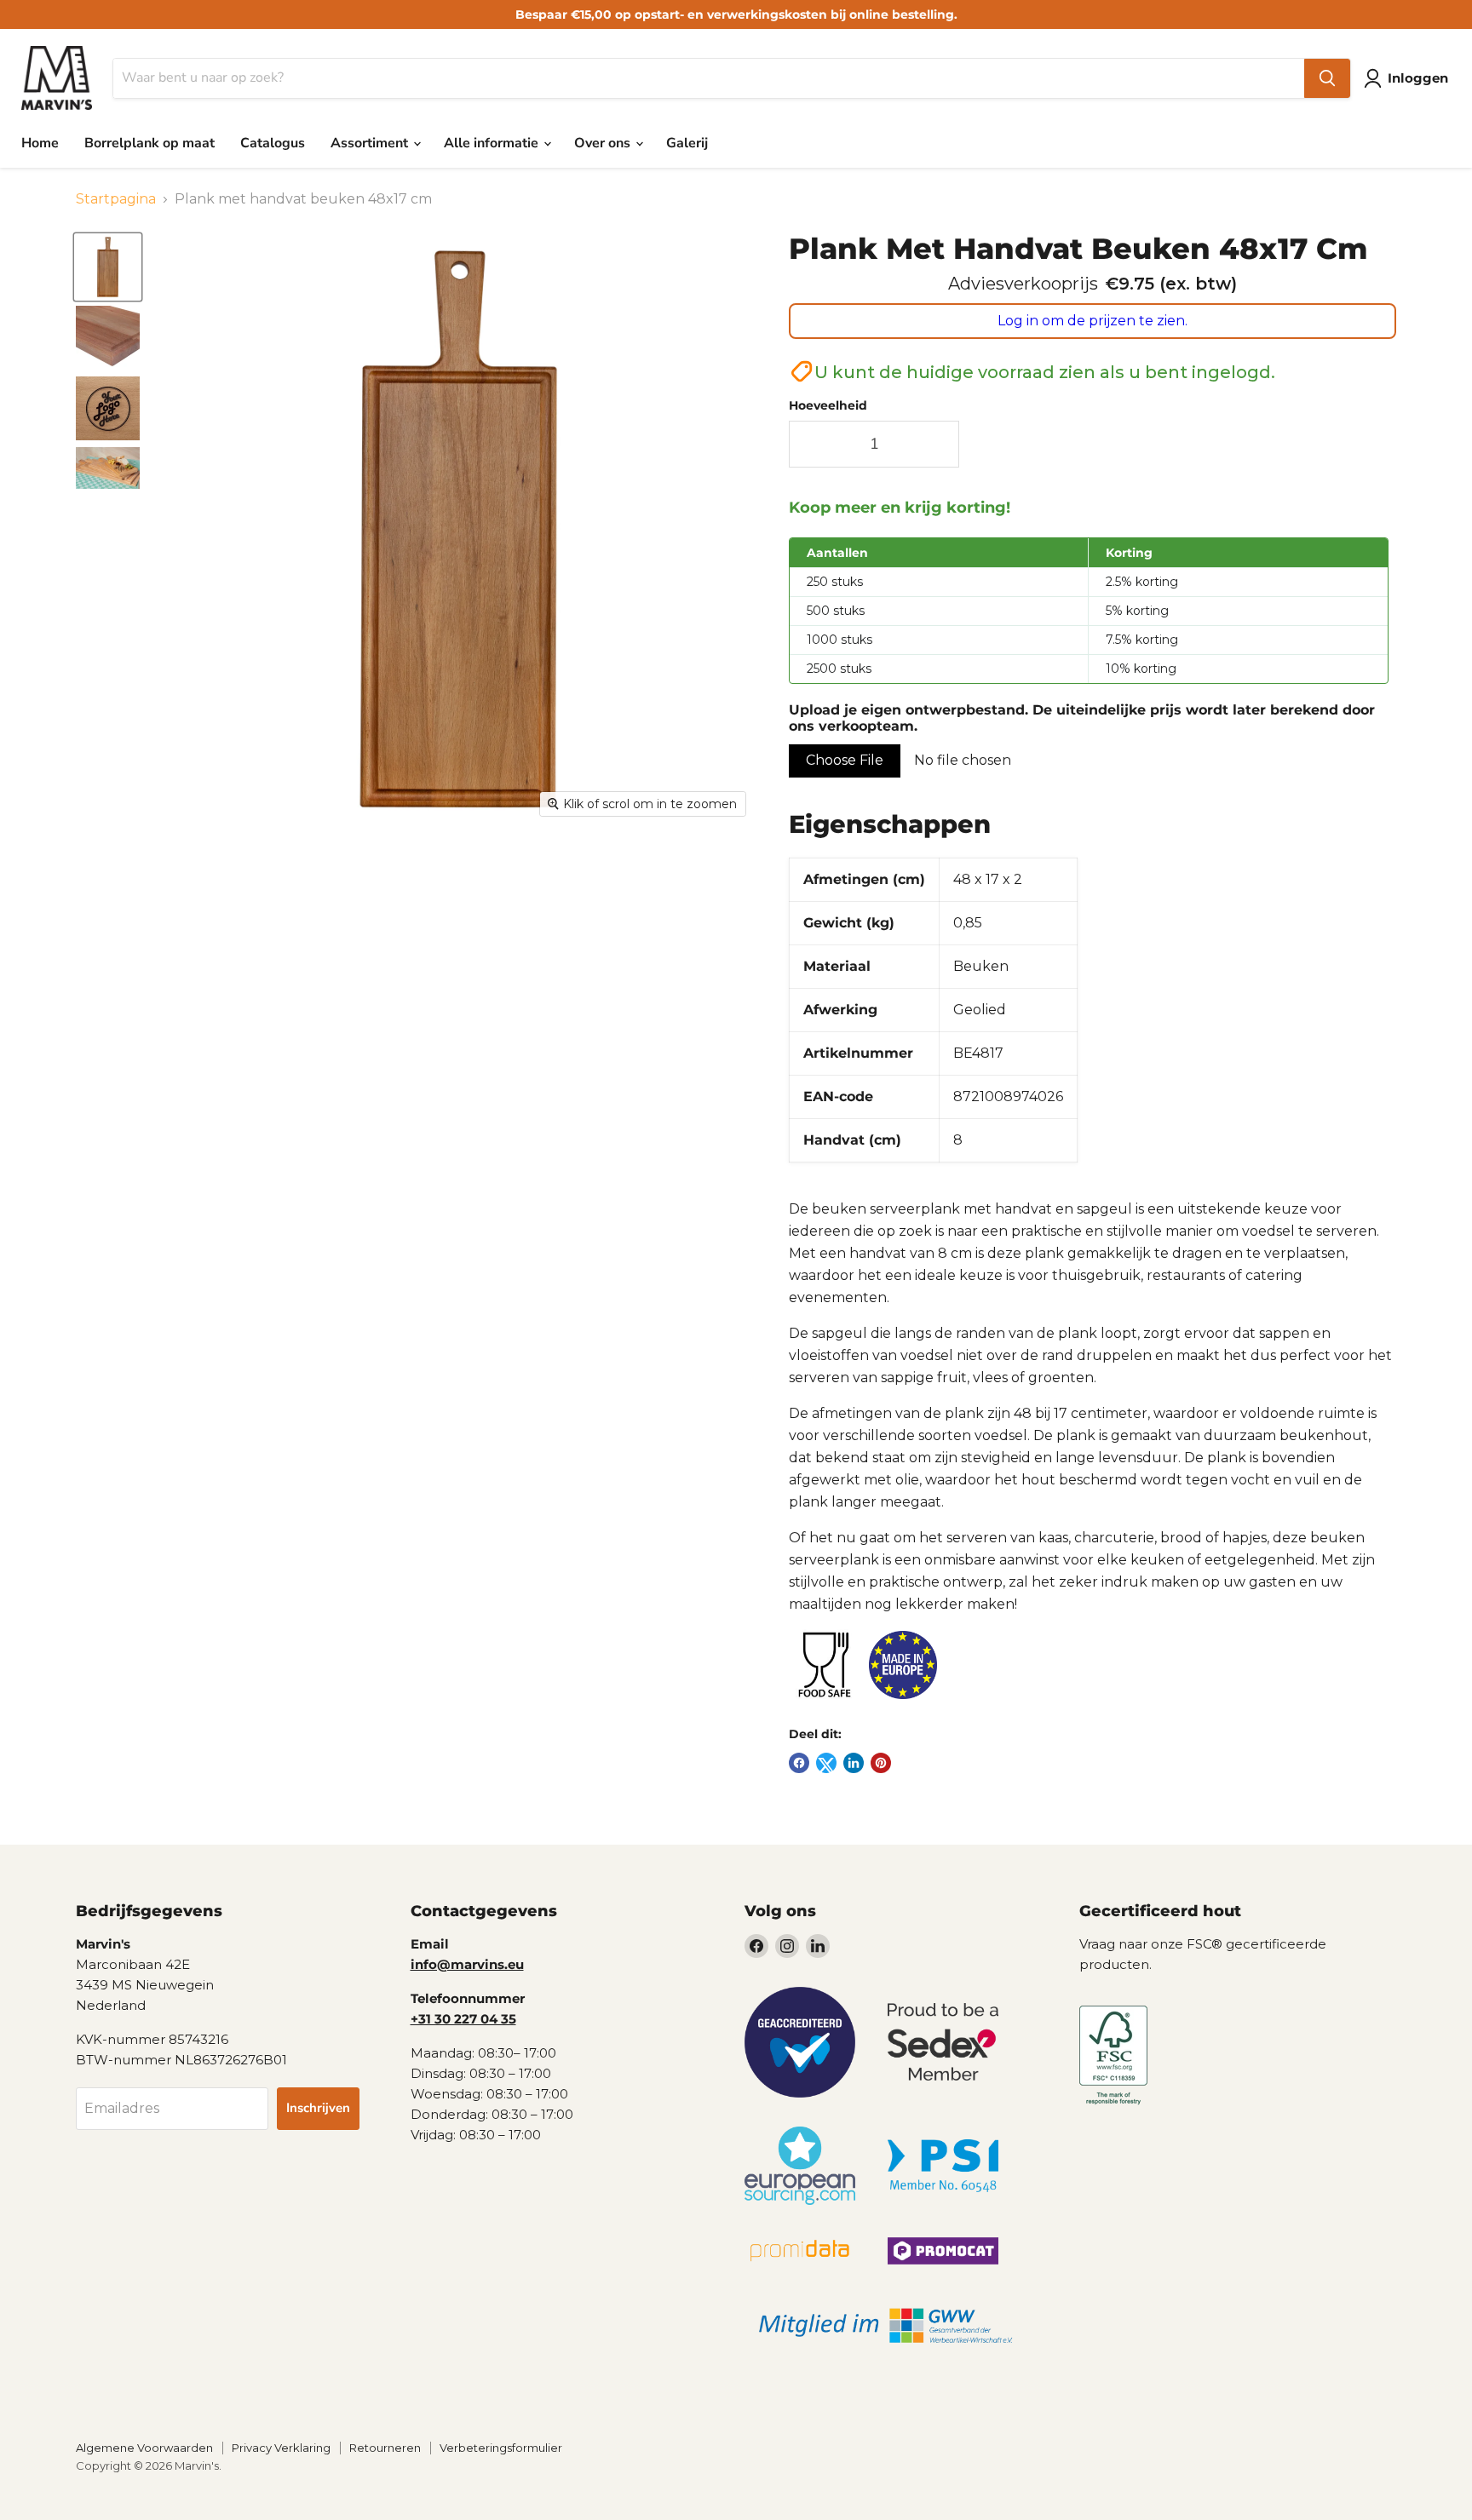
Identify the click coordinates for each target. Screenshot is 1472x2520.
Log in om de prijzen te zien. (1092, 321)
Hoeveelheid (828, 405)
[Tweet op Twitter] (826, 1763)
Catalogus (273, 143)
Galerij (687, 143)
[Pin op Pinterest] (881, 1763)
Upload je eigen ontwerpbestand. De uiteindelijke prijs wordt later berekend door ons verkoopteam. (1082, 718)
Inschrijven (318, 2108)
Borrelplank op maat (149, 143)
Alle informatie (493, 143)
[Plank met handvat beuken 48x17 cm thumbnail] (108, 267)
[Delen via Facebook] (799, 1763)
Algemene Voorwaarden (144, 2448)
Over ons (604, 143)
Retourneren (385, 2448)
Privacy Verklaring (281, 2448)
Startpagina (116, 199)
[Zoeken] (1327, 78)
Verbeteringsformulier (501, 2448)
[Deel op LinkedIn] (854, 1763)
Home (40, 143)
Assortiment (371, 143)
